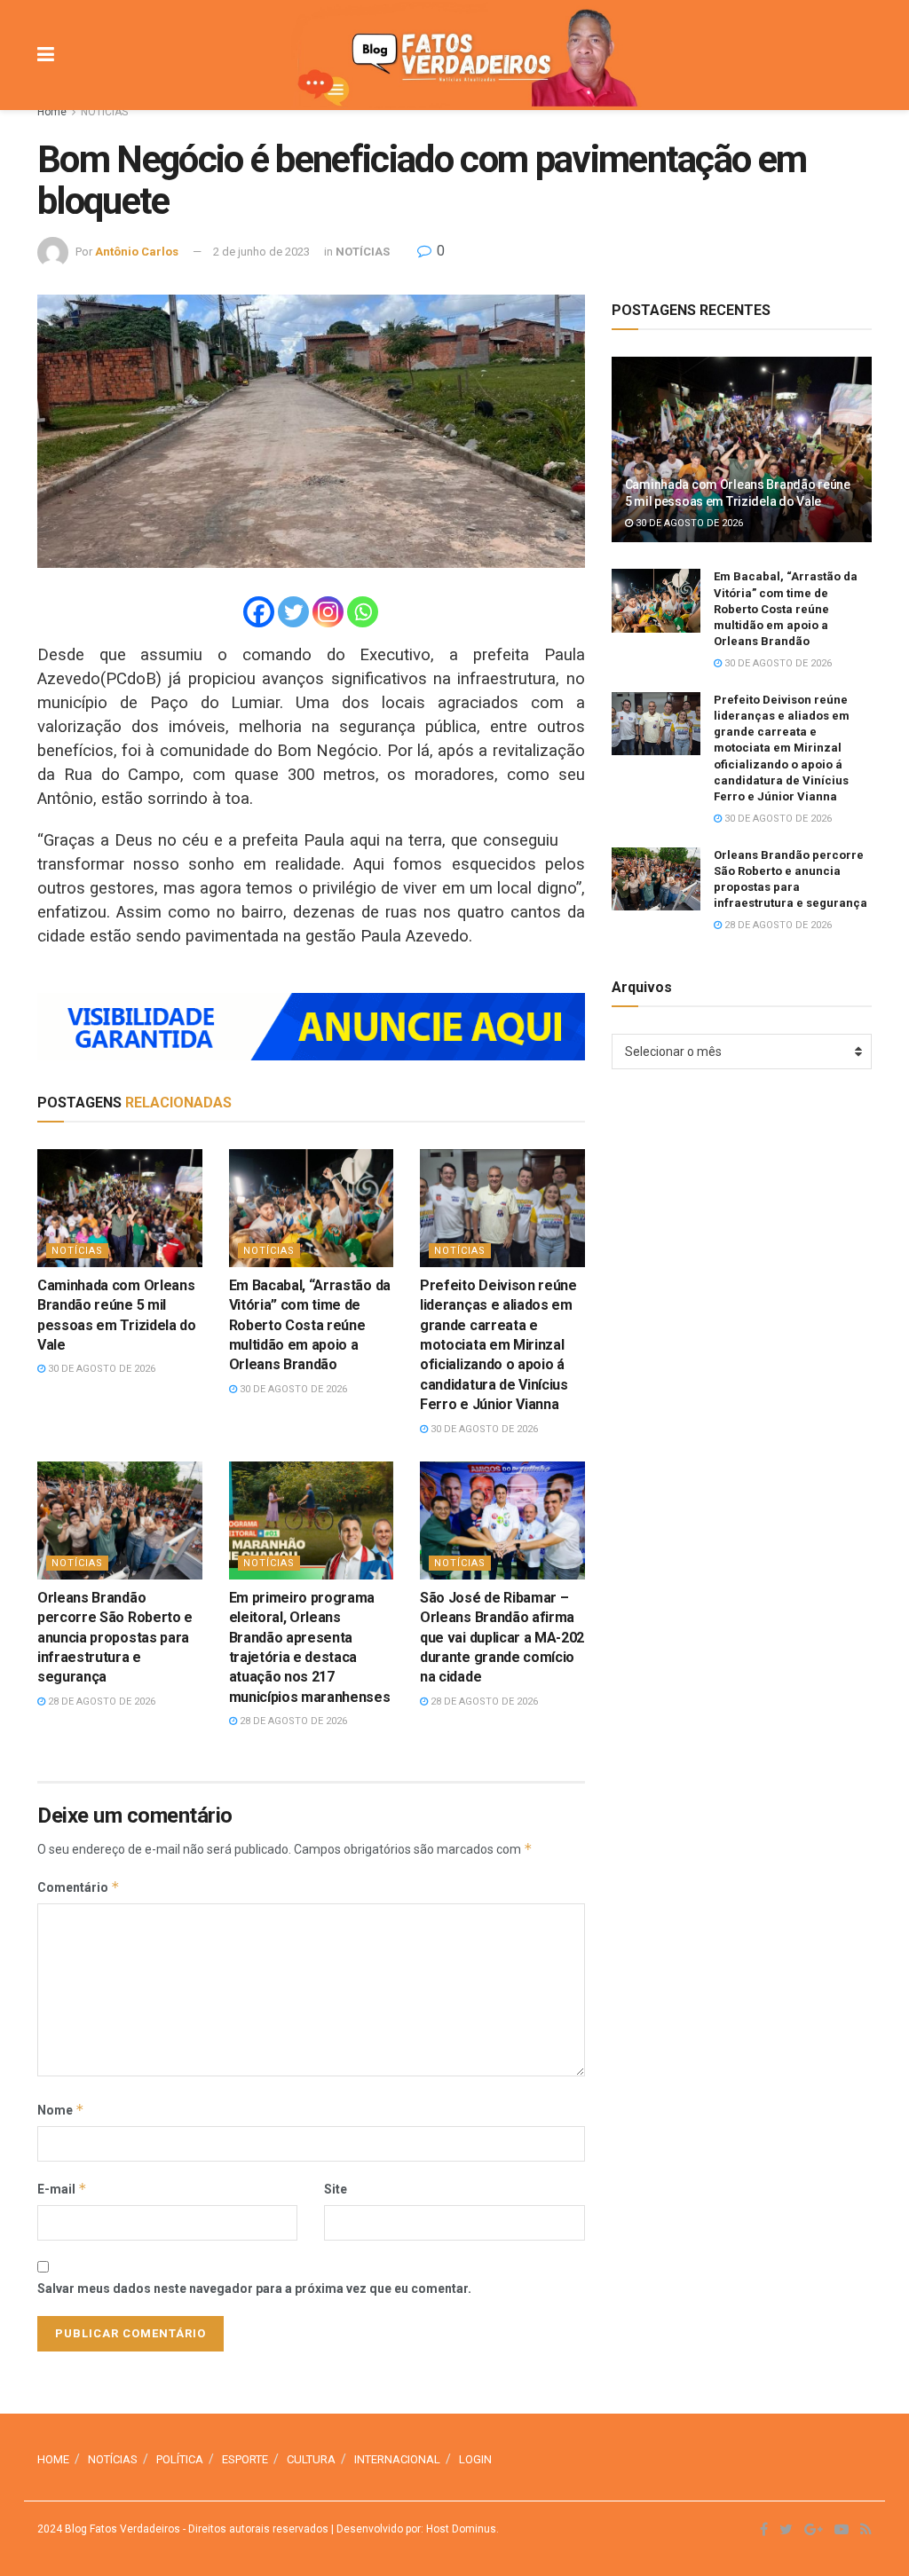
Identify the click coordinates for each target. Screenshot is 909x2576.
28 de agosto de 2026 (100, 1702)
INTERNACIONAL (397, 2459)
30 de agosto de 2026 (100, 1369)
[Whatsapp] (363, 612)
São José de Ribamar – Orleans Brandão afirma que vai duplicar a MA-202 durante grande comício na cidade (502, 1638)
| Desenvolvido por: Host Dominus (412, 2529)
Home (52, 112)
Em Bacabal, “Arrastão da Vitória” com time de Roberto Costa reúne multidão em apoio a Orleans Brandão (310, 1325)
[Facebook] (259, 612)
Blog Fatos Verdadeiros (121, 2529)
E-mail (62, 2189)
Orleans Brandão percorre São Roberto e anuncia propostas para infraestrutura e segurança (115, 1638)
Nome (61, 2110)
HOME (53, 2459)
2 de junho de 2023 (261, 252)
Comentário (79, 1887)
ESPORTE (245, 2459)
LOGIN (475, 2459)
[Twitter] (293, 612)
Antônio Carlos (137, 252)
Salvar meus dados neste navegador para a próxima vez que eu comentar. (254, 2288)
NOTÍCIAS (104, 112)
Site (336, 2189)
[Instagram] (328, 612)
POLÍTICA (180, 2459)
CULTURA (311, 2459)
